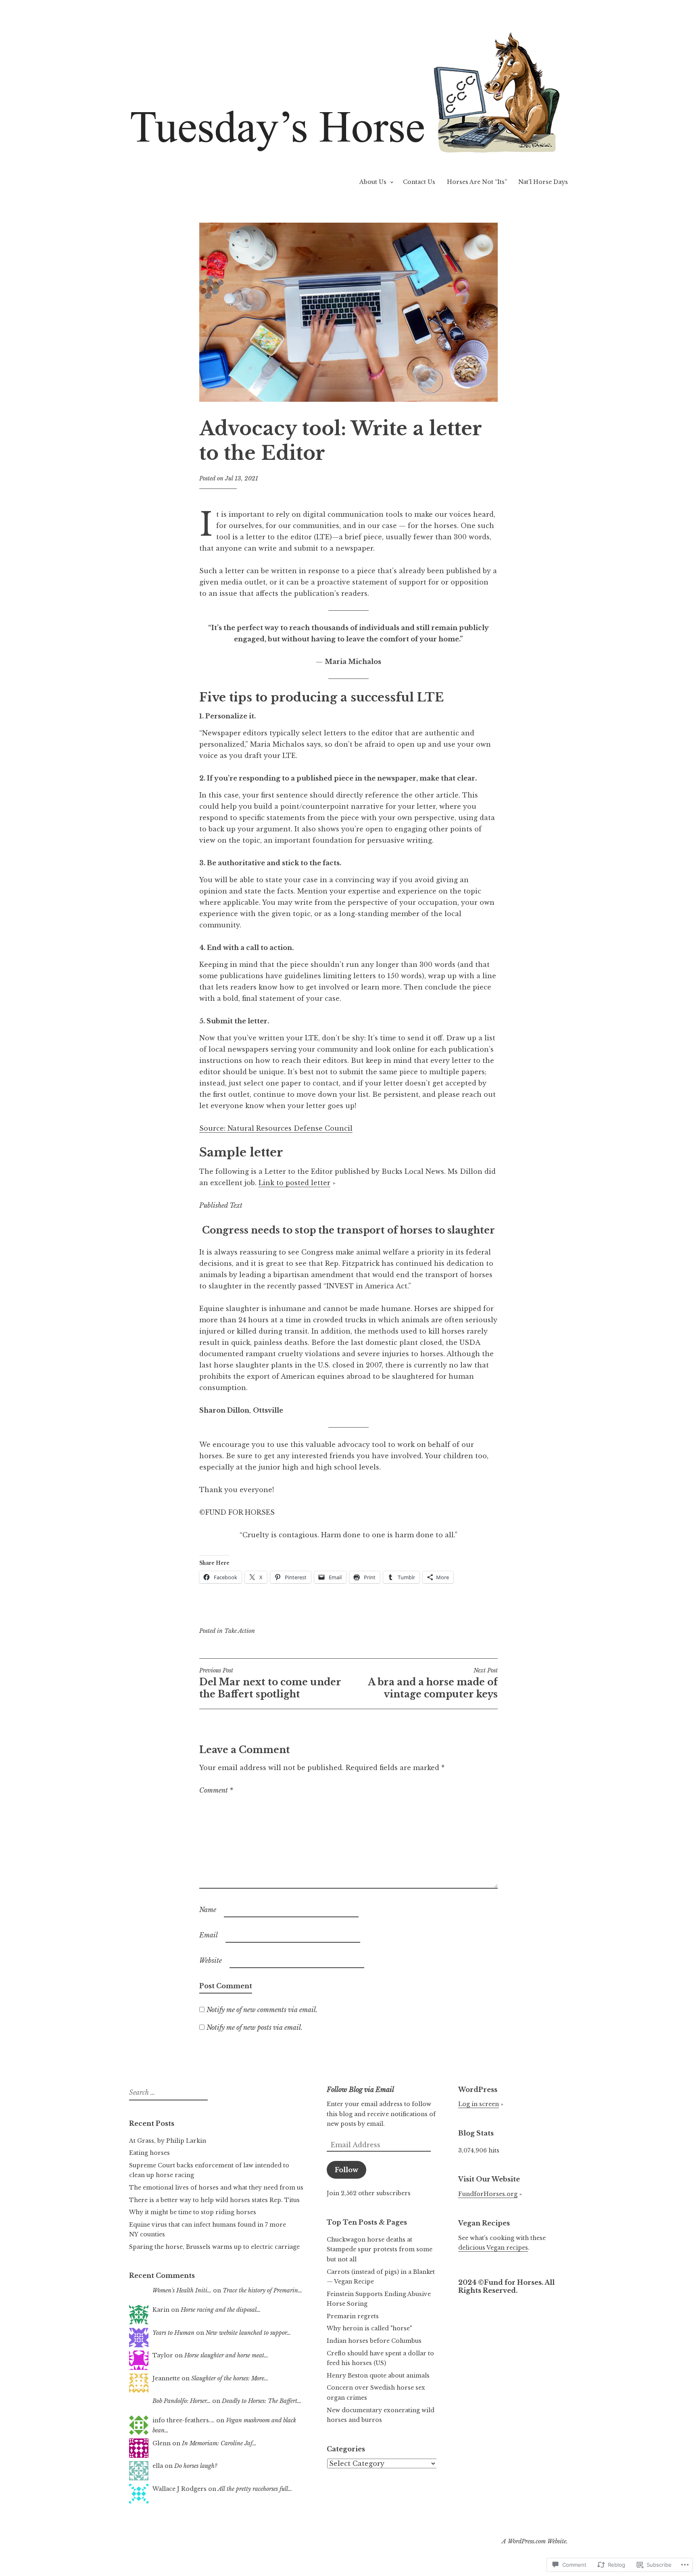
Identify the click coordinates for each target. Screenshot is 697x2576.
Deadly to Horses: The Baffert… (262, 2401)
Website (211, 1960)
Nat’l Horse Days (543, 182)
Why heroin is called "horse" (369, 2328)
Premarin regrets (353, 2316)
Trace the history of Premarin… (262, 2290)
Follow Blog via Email (360, 2090)
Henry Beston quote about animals (378, 2376)
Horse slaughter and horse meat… (226, 2355)
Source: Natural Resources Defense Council (276, 1128)
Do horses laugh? (196, 2466)
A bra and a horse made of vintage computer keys (433, 1683)
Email (209, 1935)
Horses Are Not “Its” (477, 182)
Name (208, 1910)
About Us (373, 182)
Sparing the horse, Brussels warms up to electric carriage (214, 2247)
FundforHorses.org (488, 2194)
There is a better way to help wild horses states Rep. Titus (214, 2200)
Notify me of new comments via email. (262, 2010)
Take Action (240, 1631)
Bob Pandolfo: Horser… (182, 2401)
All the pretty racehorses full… (255, 2489)
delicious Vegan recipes (493, 2248)
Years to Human (173, 2333)
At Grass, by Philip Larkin (168, 2141)
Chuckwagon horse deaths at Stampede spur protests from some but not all (380, 2249)
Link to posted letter (294, 1183)
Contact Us (419, 182)
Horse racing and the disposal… (221, 2310)
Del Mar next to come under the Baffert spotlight (270, 1683)
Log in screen (479, 2104)
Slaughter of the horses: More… (230, 2378)
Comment (216, 1790)
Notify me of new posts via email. (255, 2027)
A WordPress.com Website (534, 2541)
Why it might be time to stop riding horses (193, 2212)
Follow (346, 2170)
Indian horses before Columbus (374, 2341)
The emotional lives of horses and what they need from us (216, 2188)
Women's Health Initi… (182, 2290)
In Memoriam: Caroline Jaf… (219, 2443)
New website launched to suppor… (248, 2333)
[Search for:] (167, 2093)
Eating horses (149, 2153)
